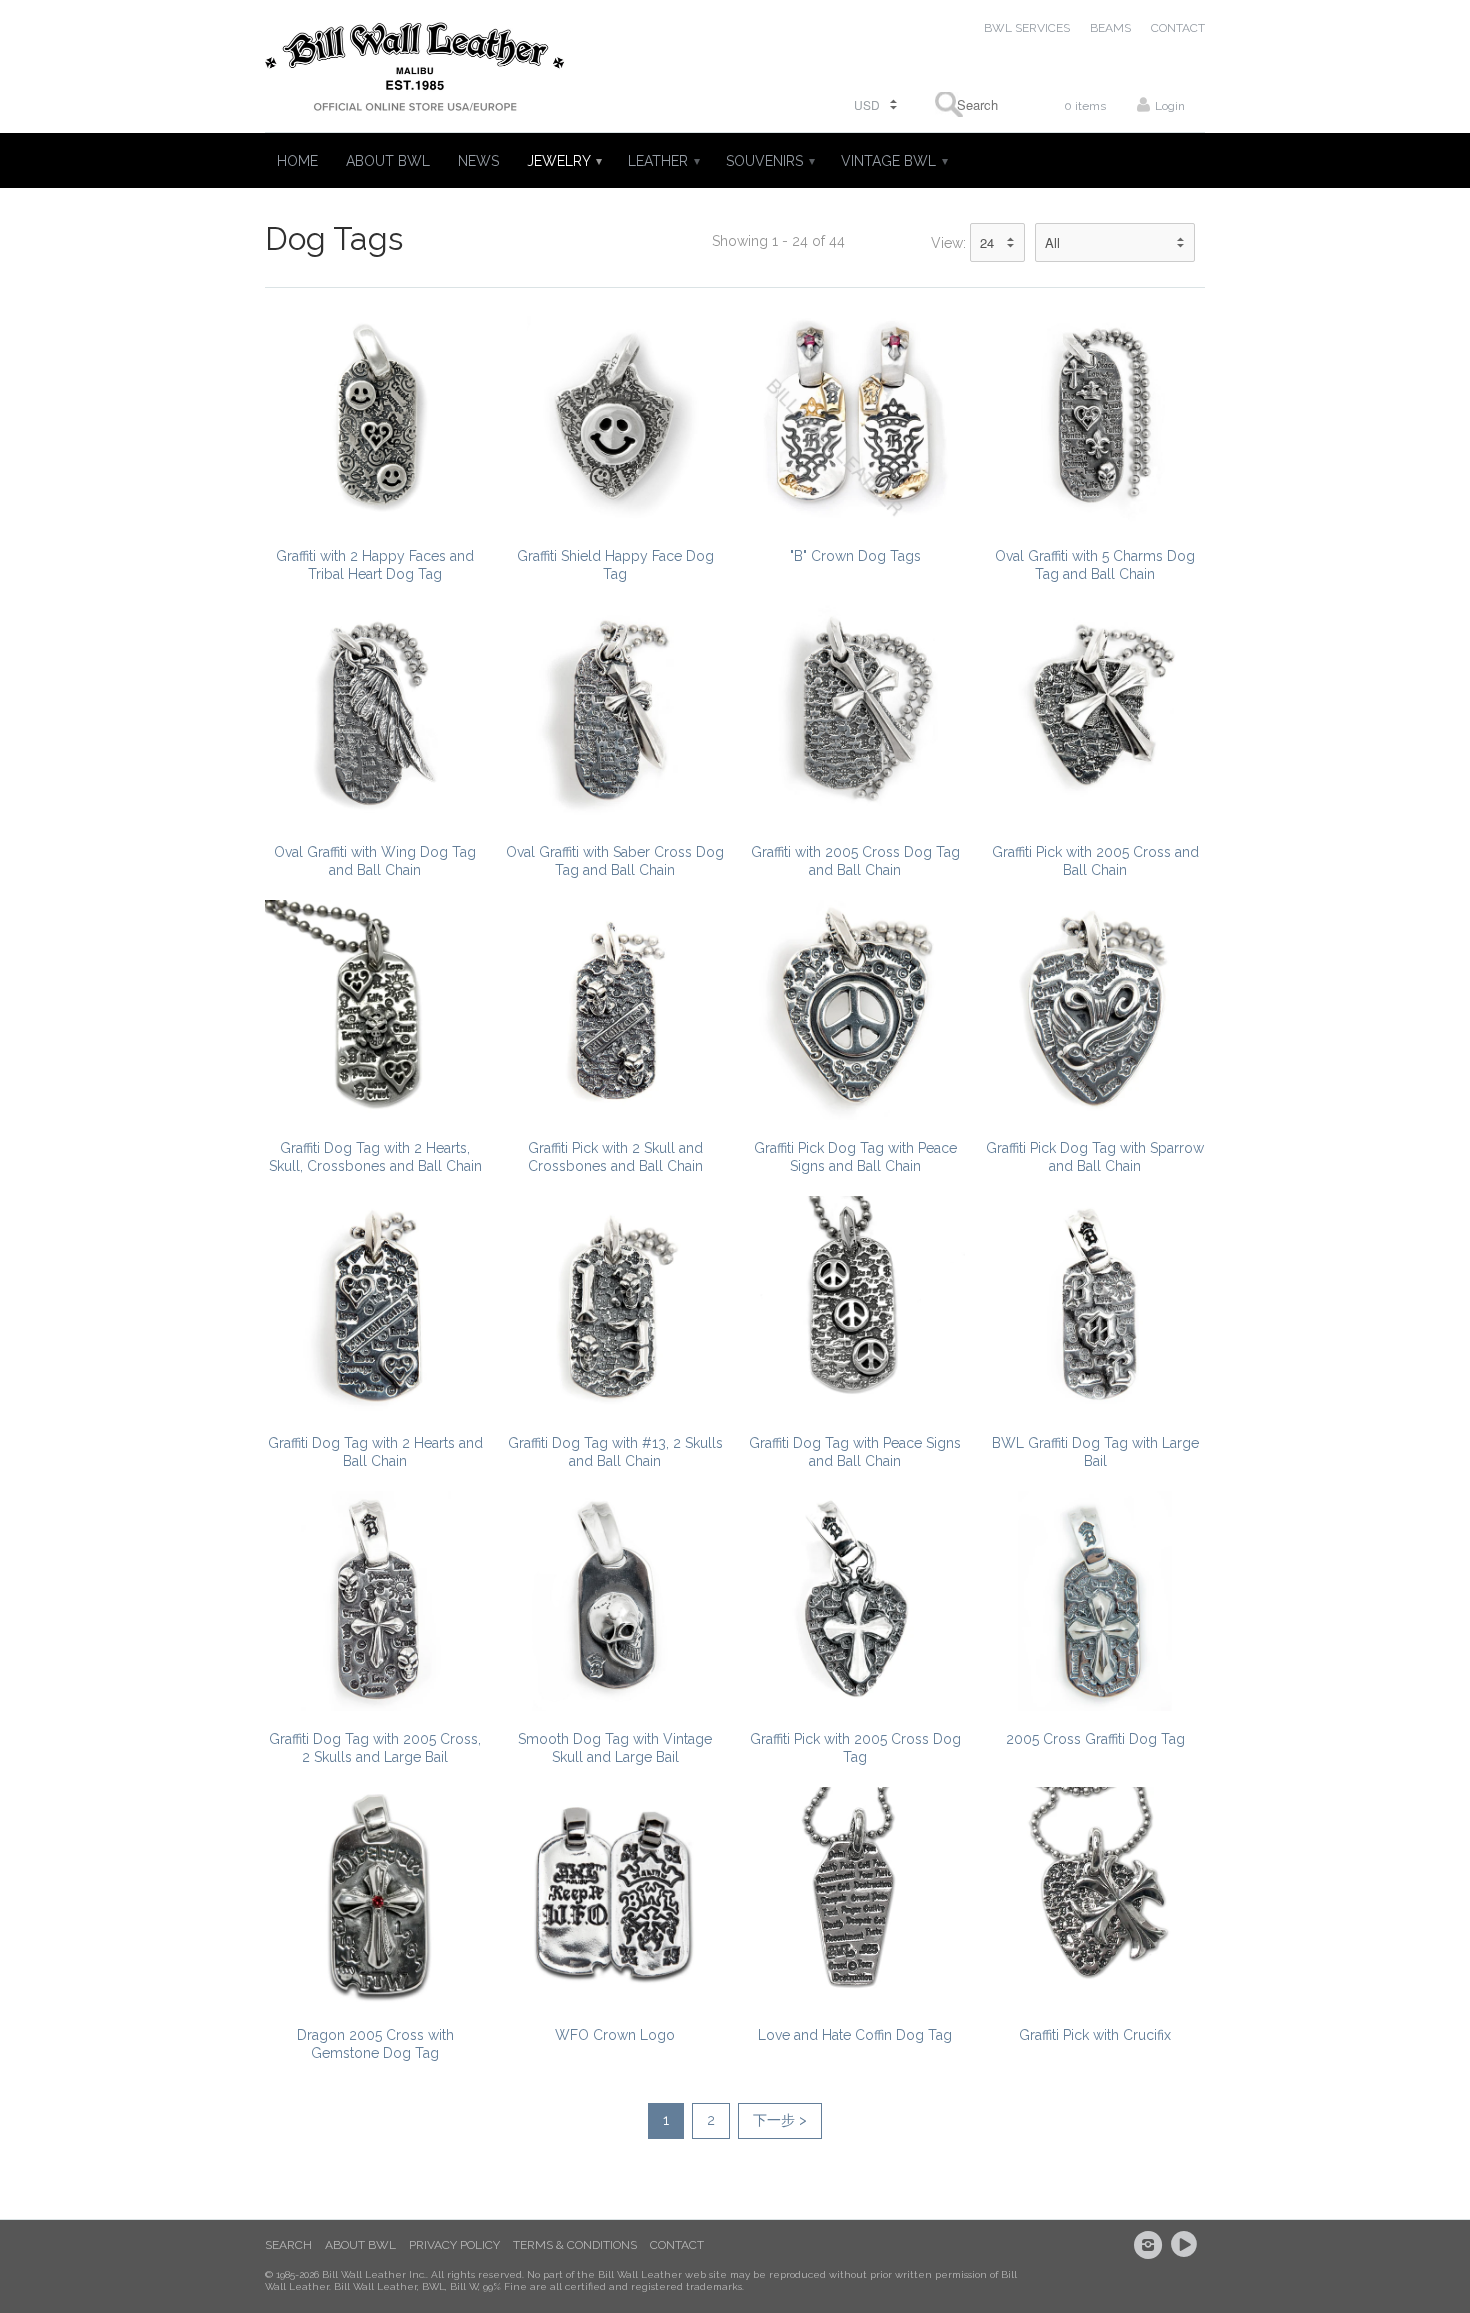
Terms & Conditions (575, 2245)
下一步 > (780, 2120)
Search (288, 2245)
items (1085, 106)
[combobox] (971, 104)
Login (1170, 106)
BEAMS (1110, 28)
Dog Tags (334, 238)
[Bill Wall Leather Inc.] (415, 71)
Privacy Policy (454, 2245)
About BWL (360, 2245)
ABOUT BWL (388, 161)
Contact (677, 2245)
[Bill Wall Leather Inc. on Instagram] (1151, 2245)
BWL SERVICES (1027, 28)
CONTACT (1178, 28)
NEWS (478, 161)
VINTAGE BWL (893, 161)
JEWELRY (563, 161)
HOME (297, 161)
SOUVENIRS (769, 161)
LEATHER (663, 161)
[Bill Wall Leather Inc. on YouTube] (1187, 2245)
